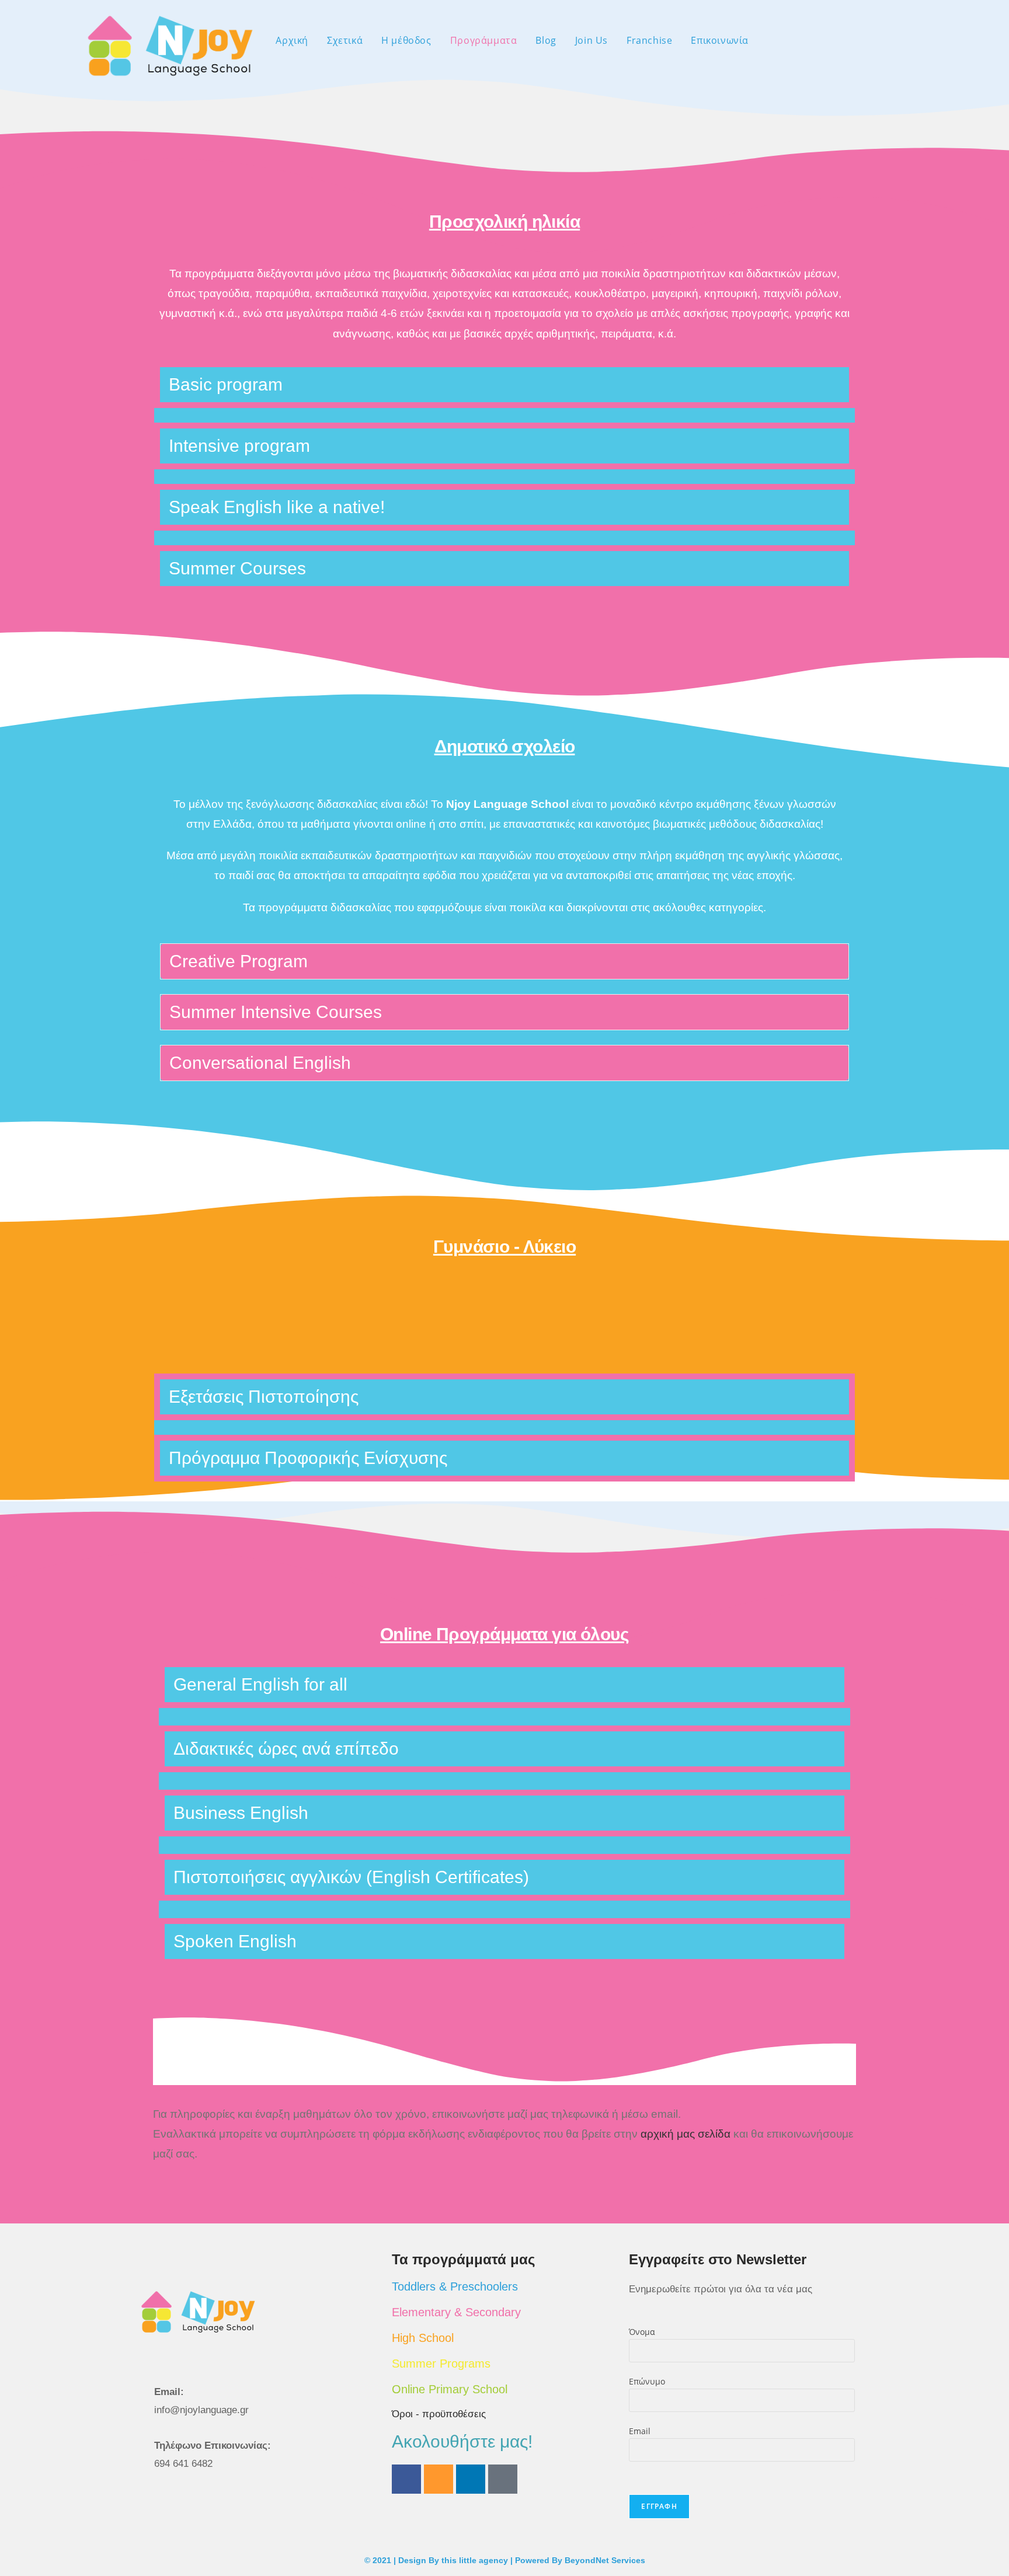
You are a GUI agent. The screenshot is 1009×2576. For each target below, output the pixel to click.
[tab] (505, 385)
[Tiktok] (503, 2479)
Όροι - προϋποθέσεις (439, 2414)
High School (423, 2338)
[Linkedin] (471, 2479)
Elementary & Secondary (456, 2312)
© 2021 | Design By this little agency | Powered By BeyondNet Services (505, 2560)
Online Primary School (450, 2389)
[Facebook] (406, 2479)
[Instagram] (439, 2479)
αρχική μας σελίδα (686, 2134)
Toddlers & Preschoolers (455, 2286)
